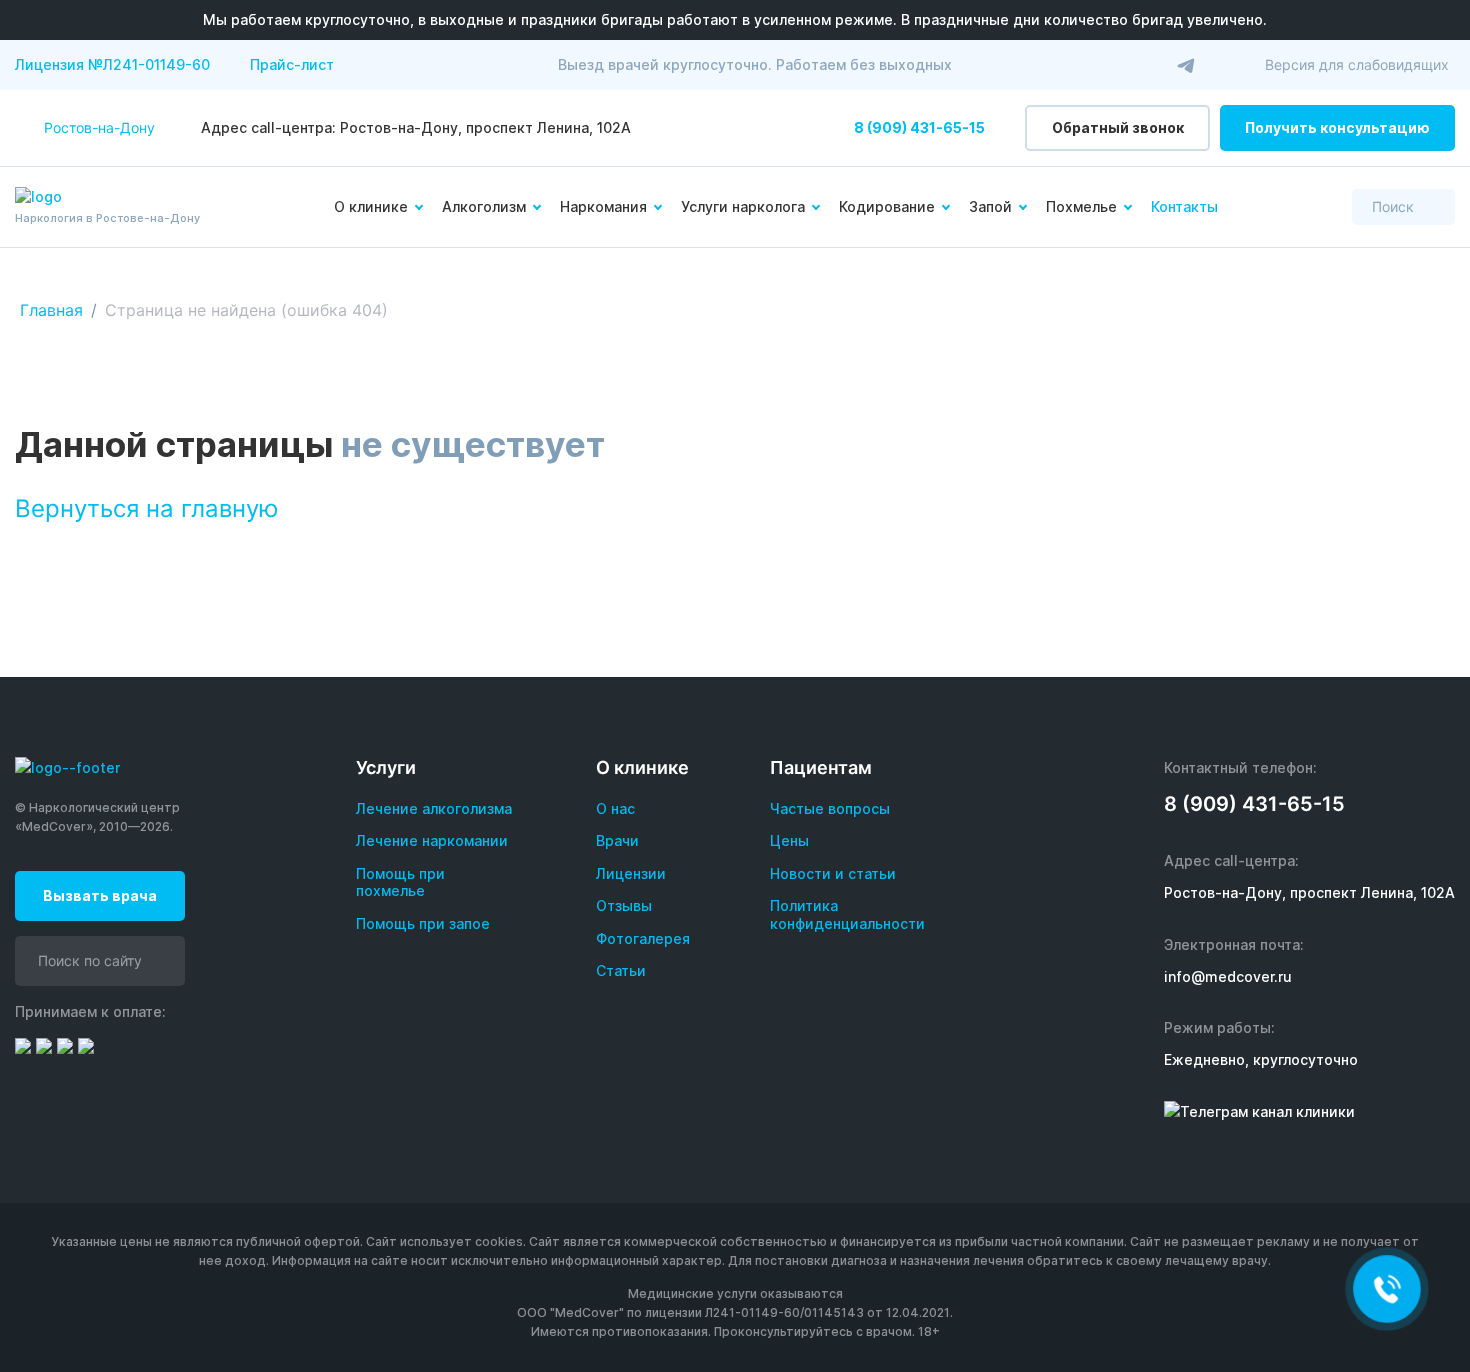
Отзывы (624, 905)
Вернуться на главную (147, 508)
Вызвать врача (100, 895)
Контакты (1184, 206)
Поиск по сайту (90, 960)
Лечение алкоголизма (434, 808)
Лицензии (631, 873)
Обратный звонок (1118, 127)
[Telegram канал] (1186, 65)
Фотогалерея (643, 938)
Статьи (621, 970)
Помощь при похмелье (400, 882)
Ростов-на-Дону (99, 127)
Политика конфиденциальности (847, 914)
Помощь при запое (423, 923)
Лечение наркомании (432, 840)
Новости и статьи (833, 873)
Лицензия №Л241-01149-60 (112, 64)
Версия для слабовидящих (1357, 64)
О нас (615, 808)
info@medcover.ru (1228, 976)
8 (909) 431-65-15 (919, 127)
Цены (789, 840)
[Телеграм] (1259, 1112)
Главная (51, 310)
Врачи (617, 840)
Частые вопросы (830, 808)
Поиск (1393, 206)
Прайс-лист (292, 64)
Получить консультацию (1337, 127)
